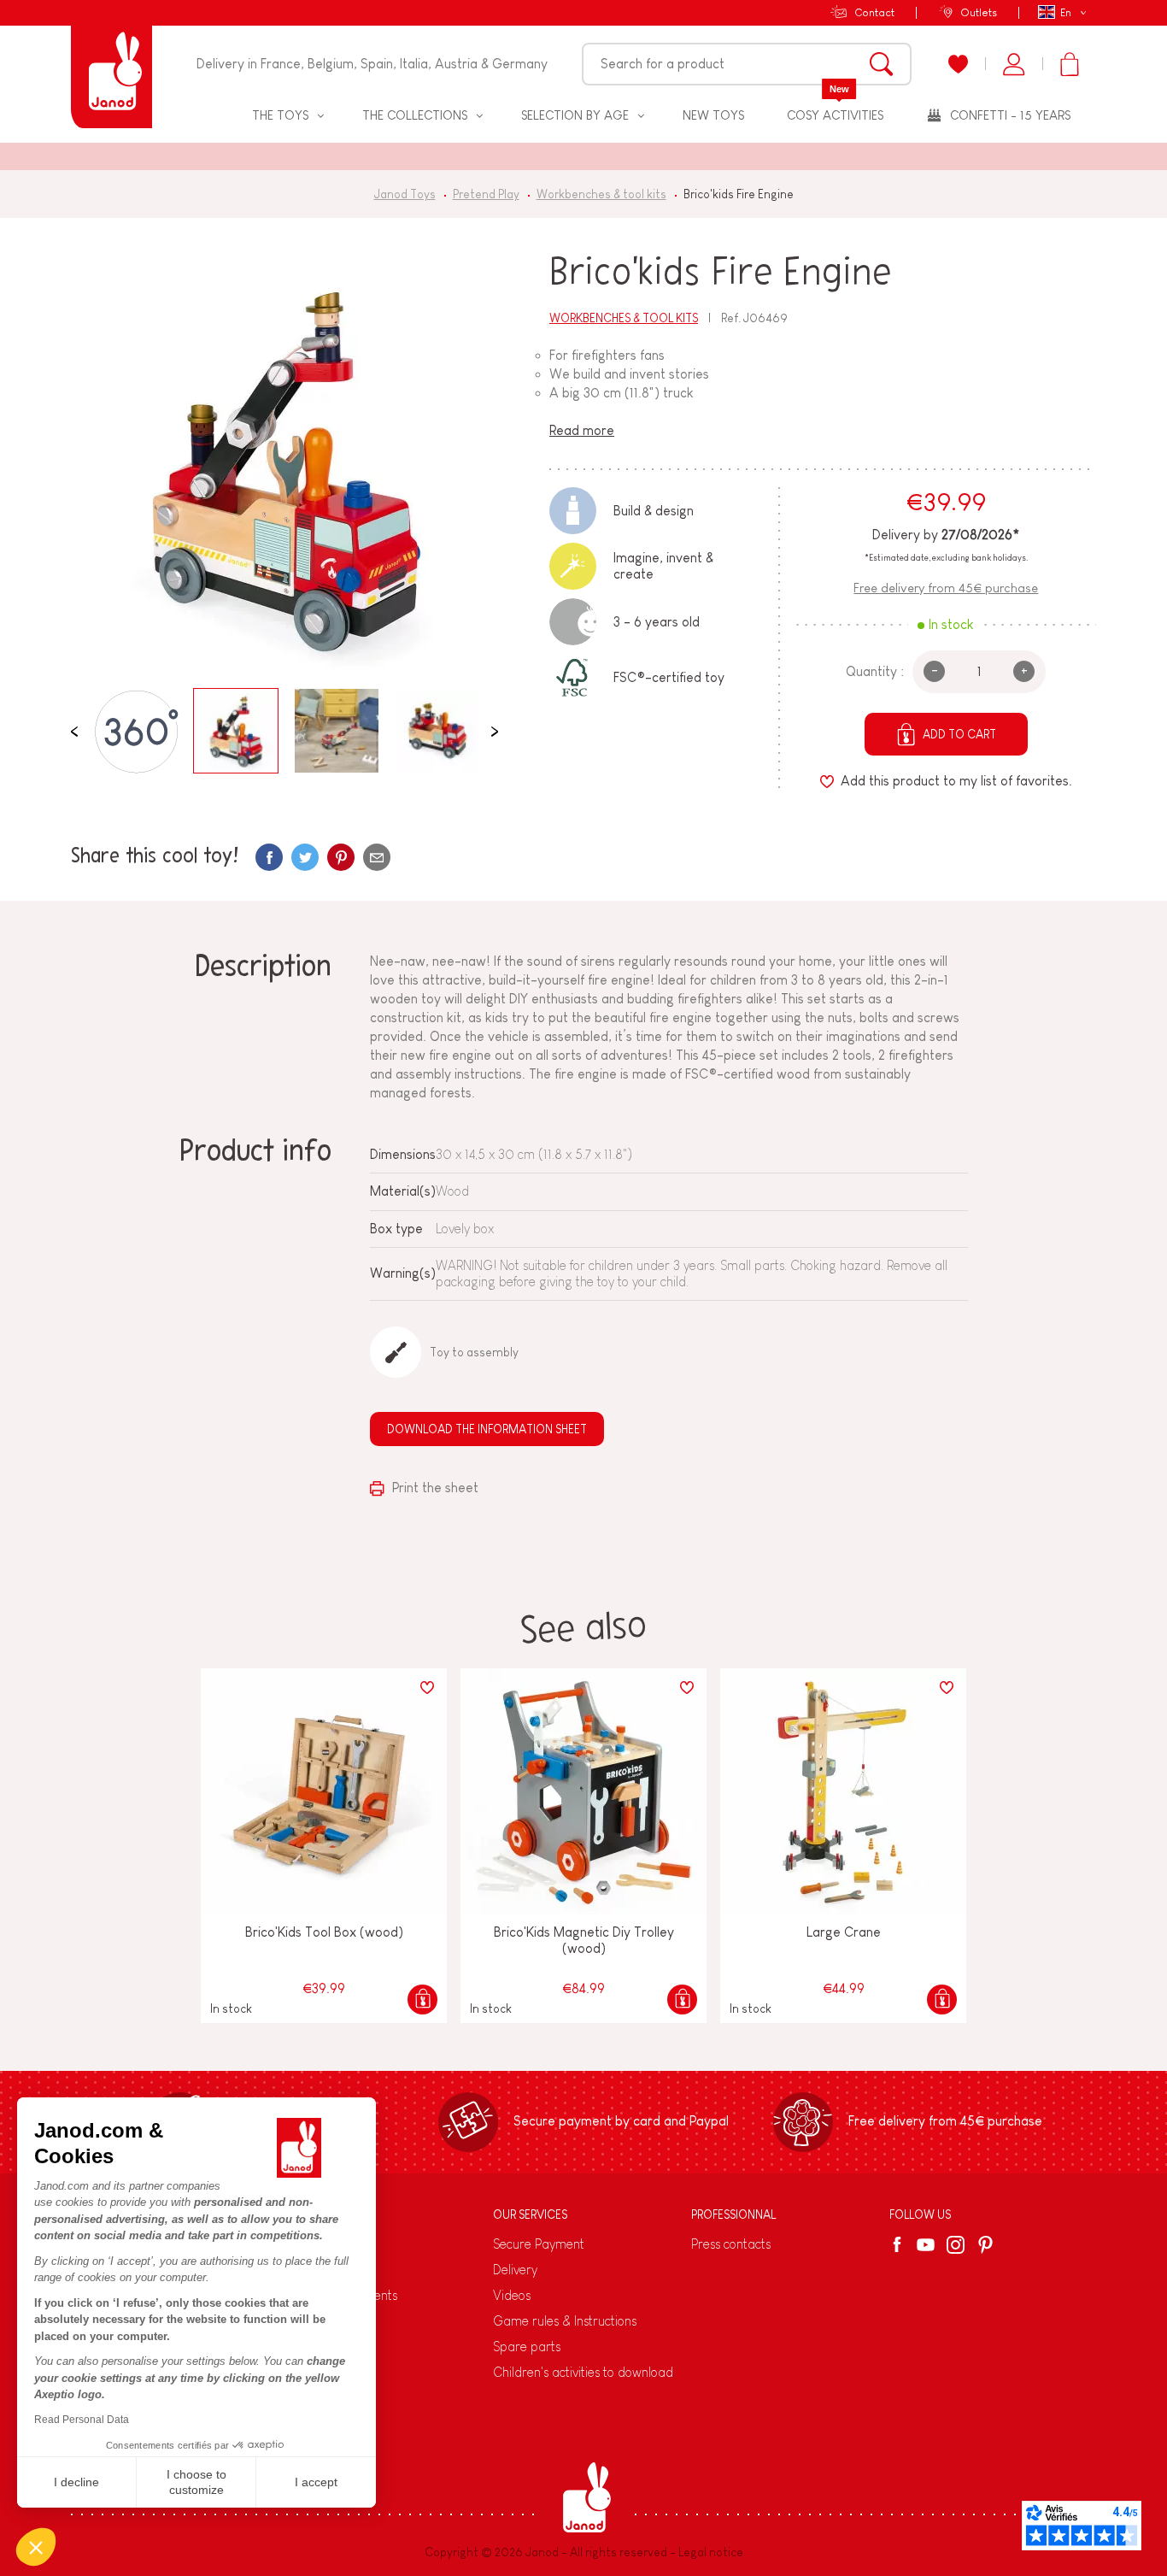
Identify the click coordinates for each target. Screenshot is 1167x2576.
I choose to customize (196, 2482)
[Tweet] (305, 857)
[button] (36, 2547)
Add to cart (959, 734)
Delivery (515, 2270)
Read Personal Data (82, 2420)
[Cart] (1069, 64)
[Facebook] (900, 2244)
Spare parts (527, 2347)
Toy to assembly (474, 1352)
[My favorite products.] (958, 64)
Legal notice (711, 2552)
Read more (582, 430)
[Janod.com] (111, 64)
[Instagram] (956, 2245)
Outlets (979, 12)
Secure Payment (539, 2244)
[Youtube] (926, 2245)
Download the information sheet (487, 1429)
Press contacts (731, 2244)
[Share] (269, 857)
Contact (874, 12)
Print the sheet (434, 1488)
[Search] (881, 64)
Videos (512, 2295)
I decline (76, 2482)
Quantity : (875, 671)
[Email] (377, 857)
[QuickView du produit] (422, 2000)
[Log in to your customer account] (1014, 64)
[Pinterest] (341, 857)
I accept (316, 2482)
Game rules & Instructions (565, 2321)
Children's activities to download (583, 2372)
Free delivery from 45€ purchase (946, 588)
